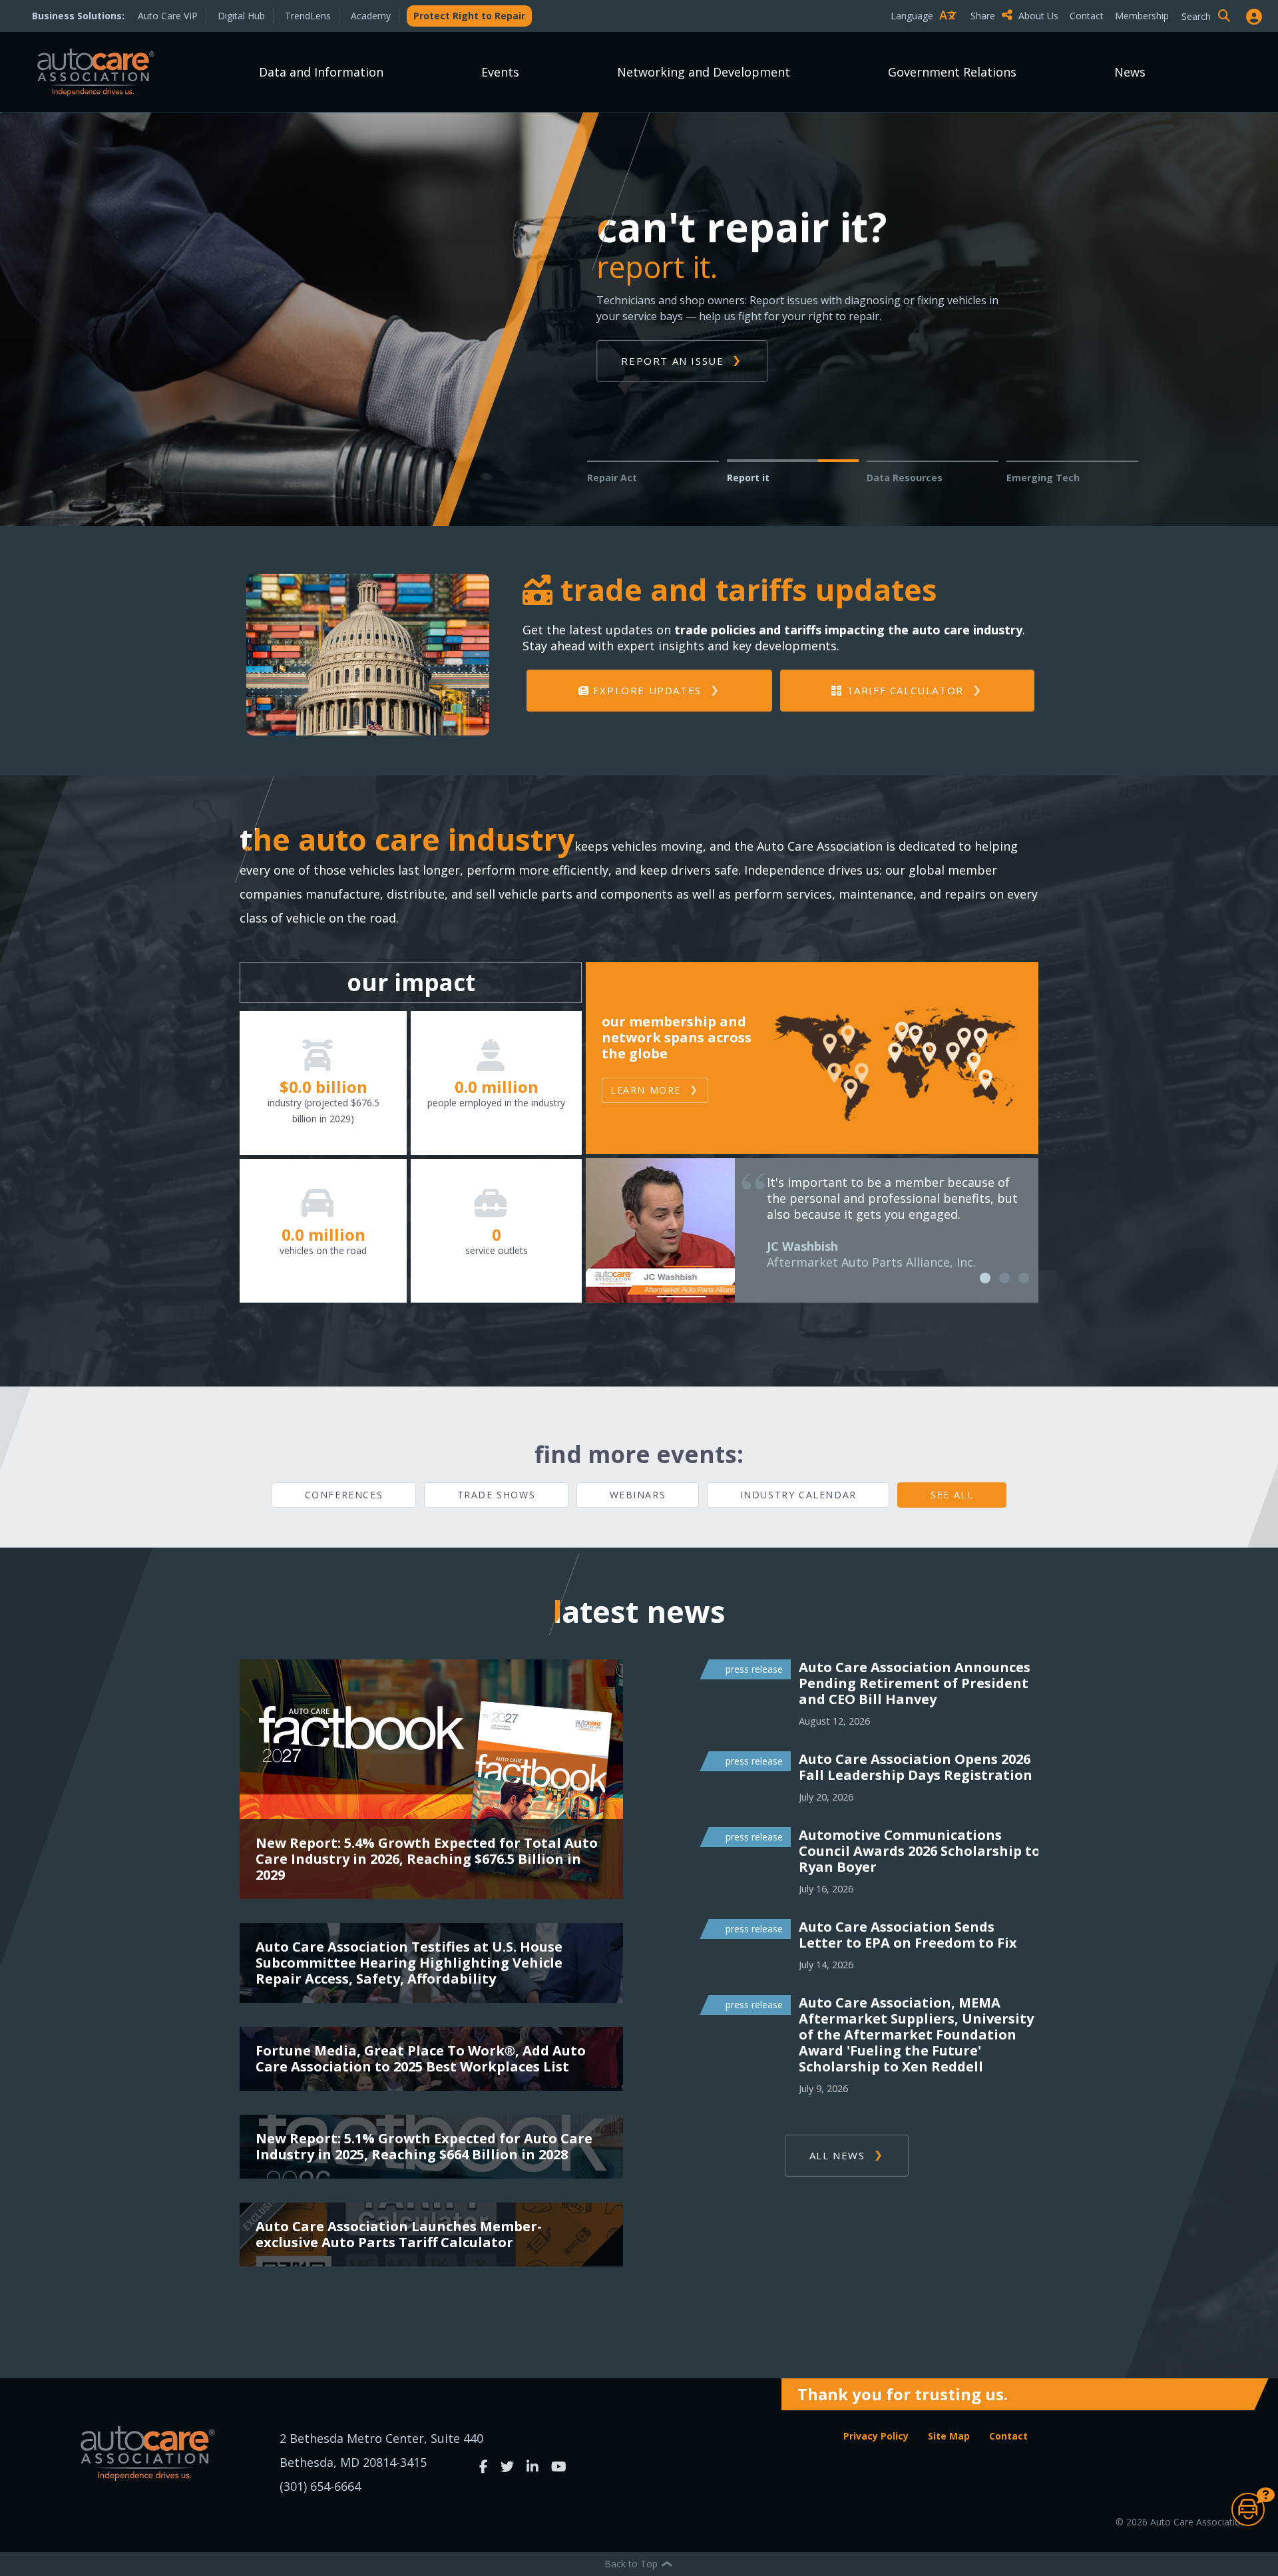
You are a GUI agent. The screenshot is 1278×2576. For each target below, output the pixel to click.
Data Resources (905, 478)
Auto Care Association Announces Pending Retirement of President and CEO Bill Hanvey (915, 1683)
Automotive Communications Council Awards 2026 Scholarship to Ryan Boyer (920, 1851)
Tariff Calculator (903, 690)
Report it (748, 478)
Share (984, 16)
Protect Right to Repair (469, 16)
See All (952, 1495)
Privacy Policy (876, 2436)
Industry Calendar (798, 1495)
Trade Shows (497, 1495)
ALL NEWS (837, 2155)
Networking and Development (704, 72)
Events (500, 72)
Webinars (638, 1495)
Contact (1087, 16)
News (1130, 72)
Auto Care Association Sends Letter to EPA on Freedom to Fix (908, 1935)
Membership (1142, 16)
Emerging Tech (1043, 478)
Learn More (646, 1090)
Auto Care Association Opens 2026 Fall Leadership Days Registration (916, 1767)
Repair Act (612, 478)
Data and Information (321, 72)
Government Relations (952, 72)
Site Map (949, 2436)
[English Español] (927, 39)
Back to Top (632, 2564)
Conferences (344, 1495)
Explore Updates (645, 690)
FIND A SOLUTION (672, 361)
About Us (1038, 16)
